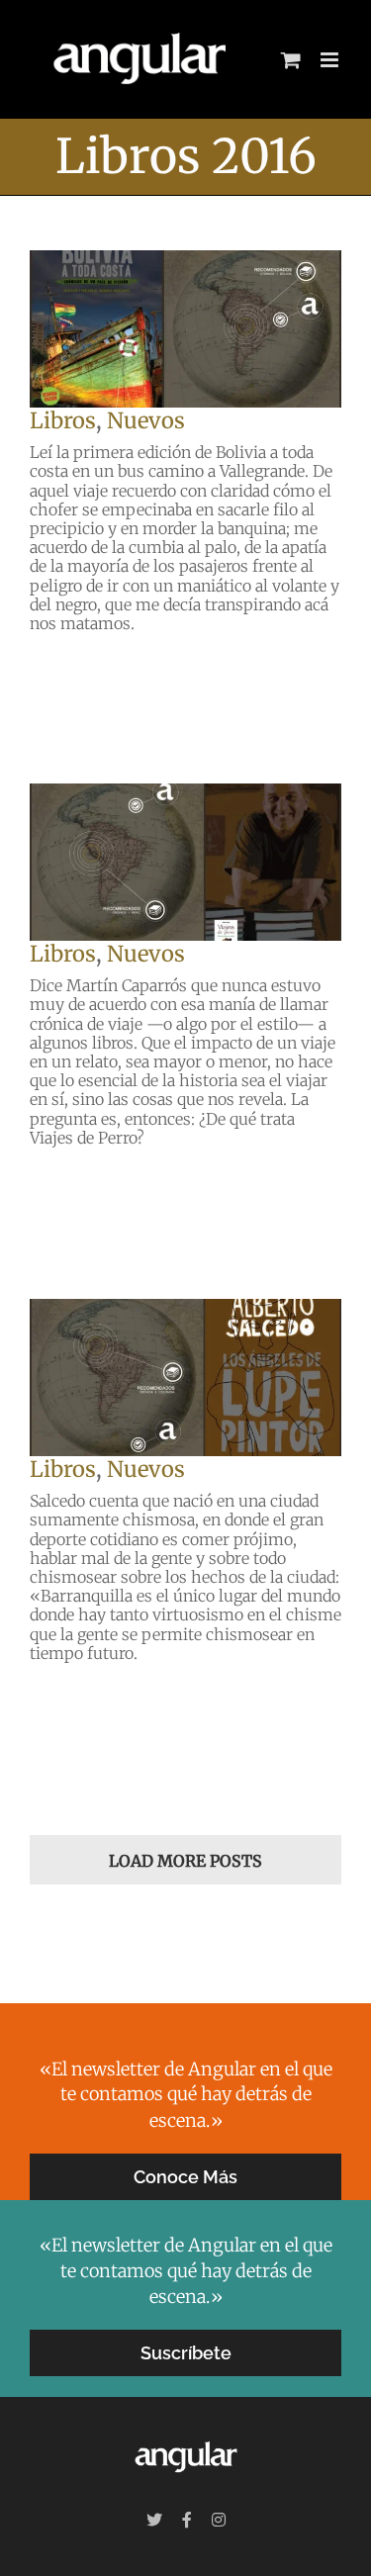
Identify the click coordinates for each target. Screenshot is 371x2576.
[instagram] (219, 2520)
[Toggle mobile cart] (291, 60)
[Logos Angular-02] (186, 2439)
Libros (63, 420)
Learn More (82, 668)
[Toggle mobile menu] (331, 60)
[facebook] (187, 2520)
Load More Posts (185, 1861)
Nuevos (146, 420)
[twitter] (154, 2520)
